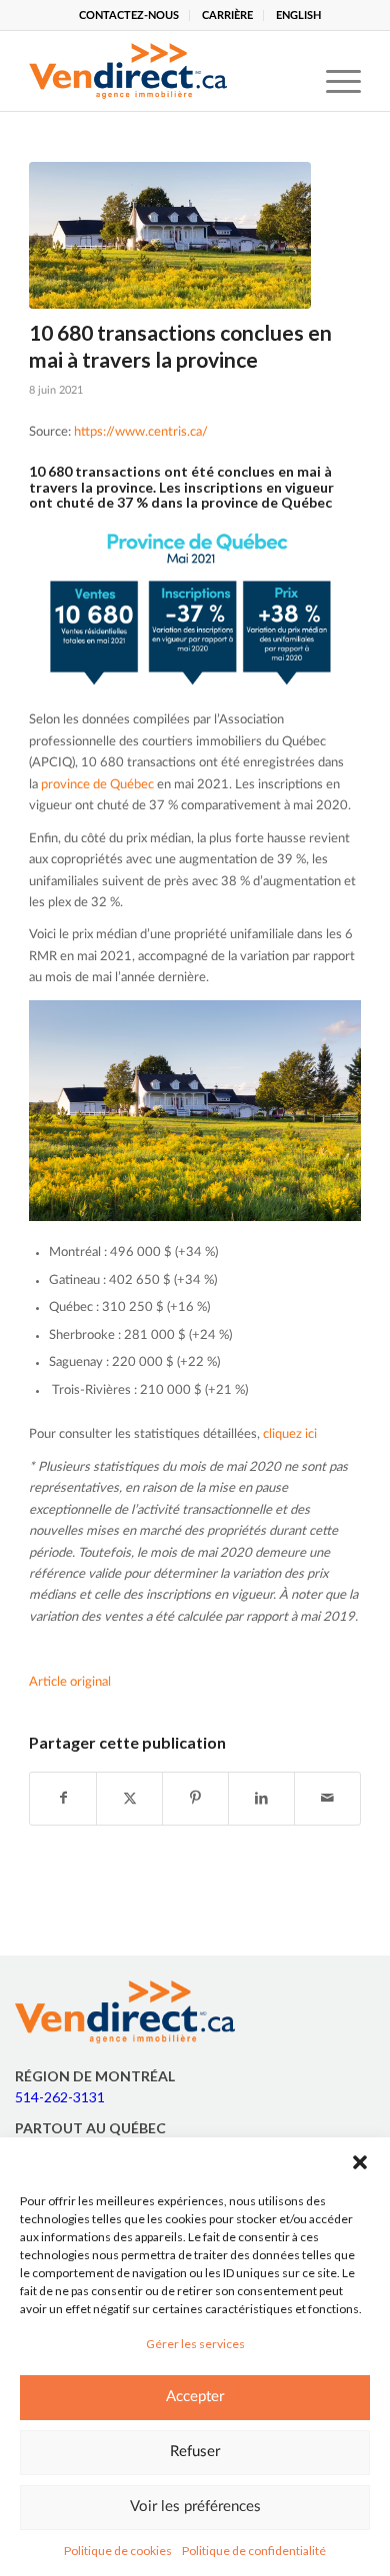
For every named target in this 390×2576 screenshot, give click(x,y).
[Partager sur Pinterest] (195, 1799)
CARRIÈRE (227, 15)
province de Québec (97, 785)
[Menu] (333, 71)
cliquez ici (290, 1434)
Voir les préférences (195, 2507)
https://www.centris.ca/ (141, 432)
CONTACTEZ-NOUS (129, 15)
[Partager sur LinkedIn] (261, 1799)
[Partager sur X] (129, 1799)
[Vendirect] (161, 71)
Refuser (195, 2452)
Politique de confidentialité (254, 2551)
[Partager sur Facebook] (63, 1799)
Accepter (195, 2397)
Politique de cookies (118, 2551)
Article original (70, 1682)
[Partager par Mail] (327, 1799)
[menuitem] (129, 15)
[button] (360, 2162)
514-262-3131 (60, 2097)
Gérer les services (195, 2344)
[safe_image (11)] (170, 235)
